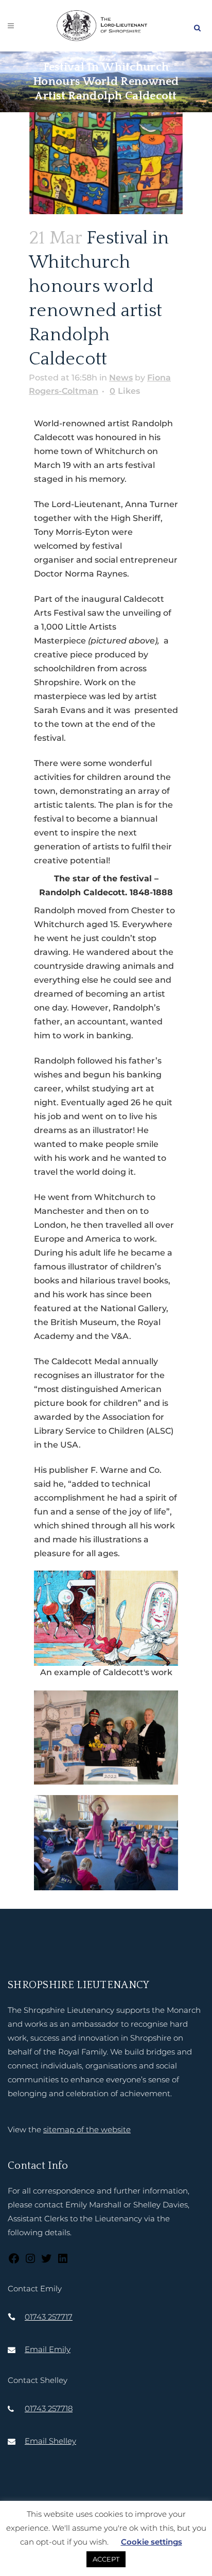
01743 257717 (49, 2317)
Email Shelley (50, 2441)
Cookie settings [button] (152, 2542)
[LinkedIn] (63, 2262)
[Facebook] (14, 2262)
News (121, 378)
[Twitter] (46, 2262)
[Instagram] (30, 2262)
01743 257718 (49, 2408)
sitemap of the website (87, 2129)
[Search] (197, 26)
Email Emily (48, 2349)
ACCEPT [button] (106, 2559)
